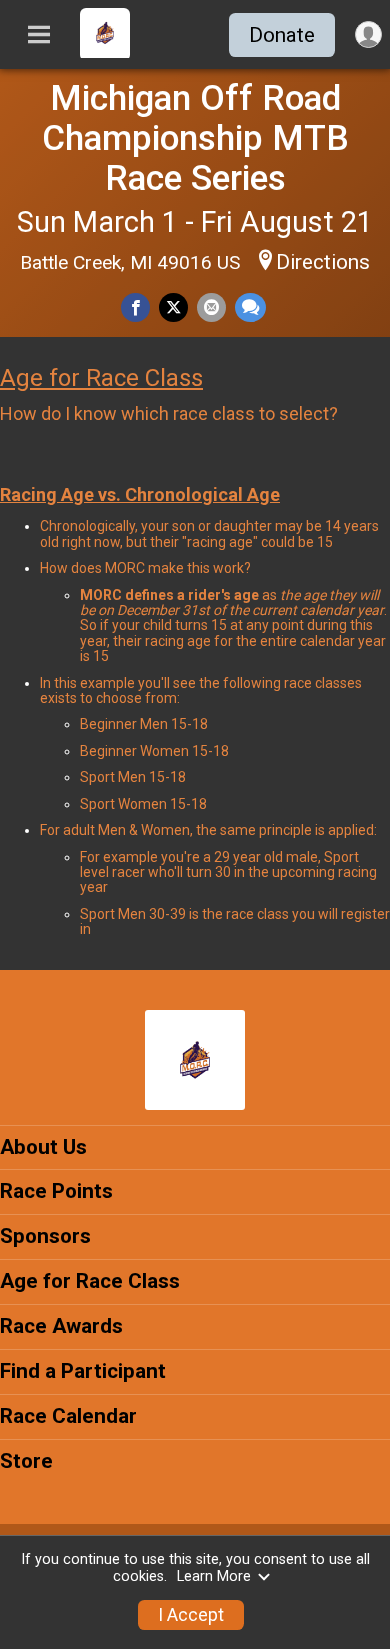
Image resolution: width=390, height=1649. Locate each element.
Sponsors (45, 1236)
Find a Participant (83, 1371)
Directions (323, 262)
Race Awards (61, 1326)
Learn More (214, 1576)
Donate (282, 35)
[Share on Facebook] (135, 307)
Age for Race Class (101, 378)
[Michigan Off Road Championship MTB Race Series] (105, 53)
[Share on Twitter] (173, 307)
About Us (43, 1147)
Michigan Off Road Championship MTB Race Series (195, 138)
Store (26, 1461)
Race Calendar (68, 1416)
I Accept (191, 1615)
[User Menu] (368, 34)
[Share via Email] (211, 307)
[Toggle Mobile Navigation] (39, 35)
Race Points (56, 1191)
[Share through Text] (250, 307)
